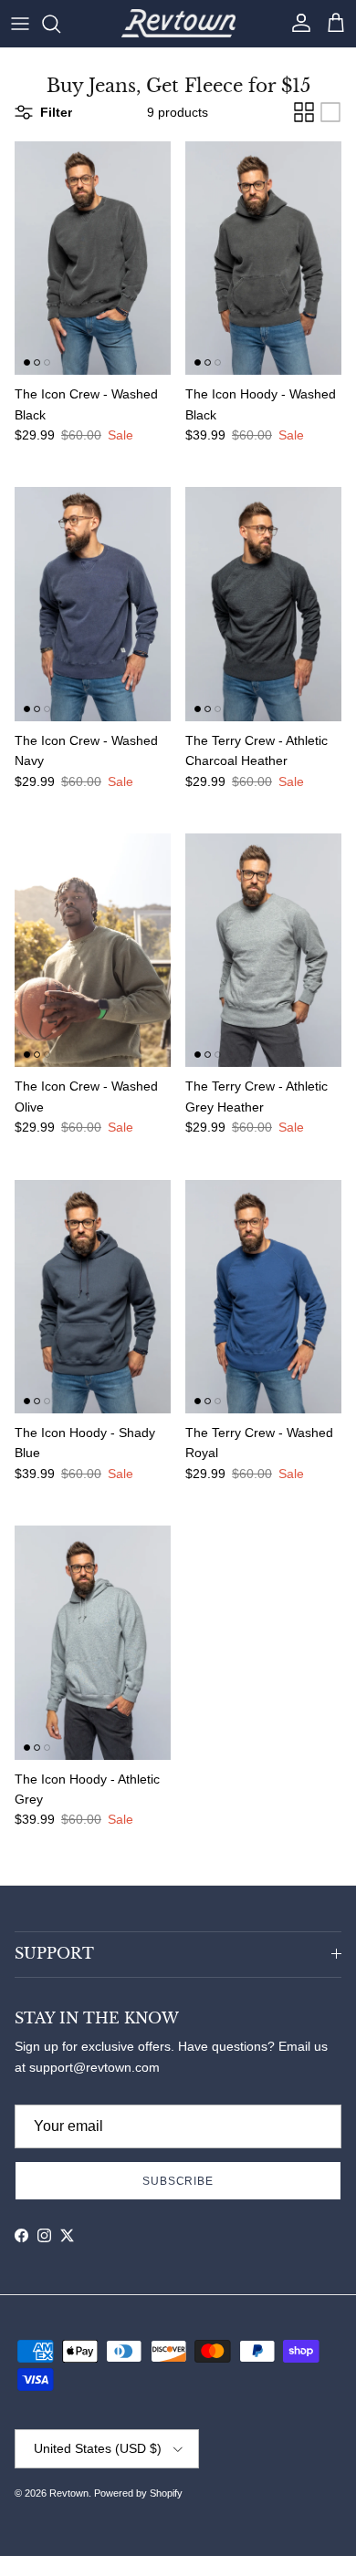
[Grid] (304, 112)
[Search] (60, 24)
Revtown (69, 2493)
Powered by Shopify (138, 2493)
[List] (330, 112)
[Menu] (20, 24)
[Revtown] (178, 23)
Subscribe (178, 2181)
